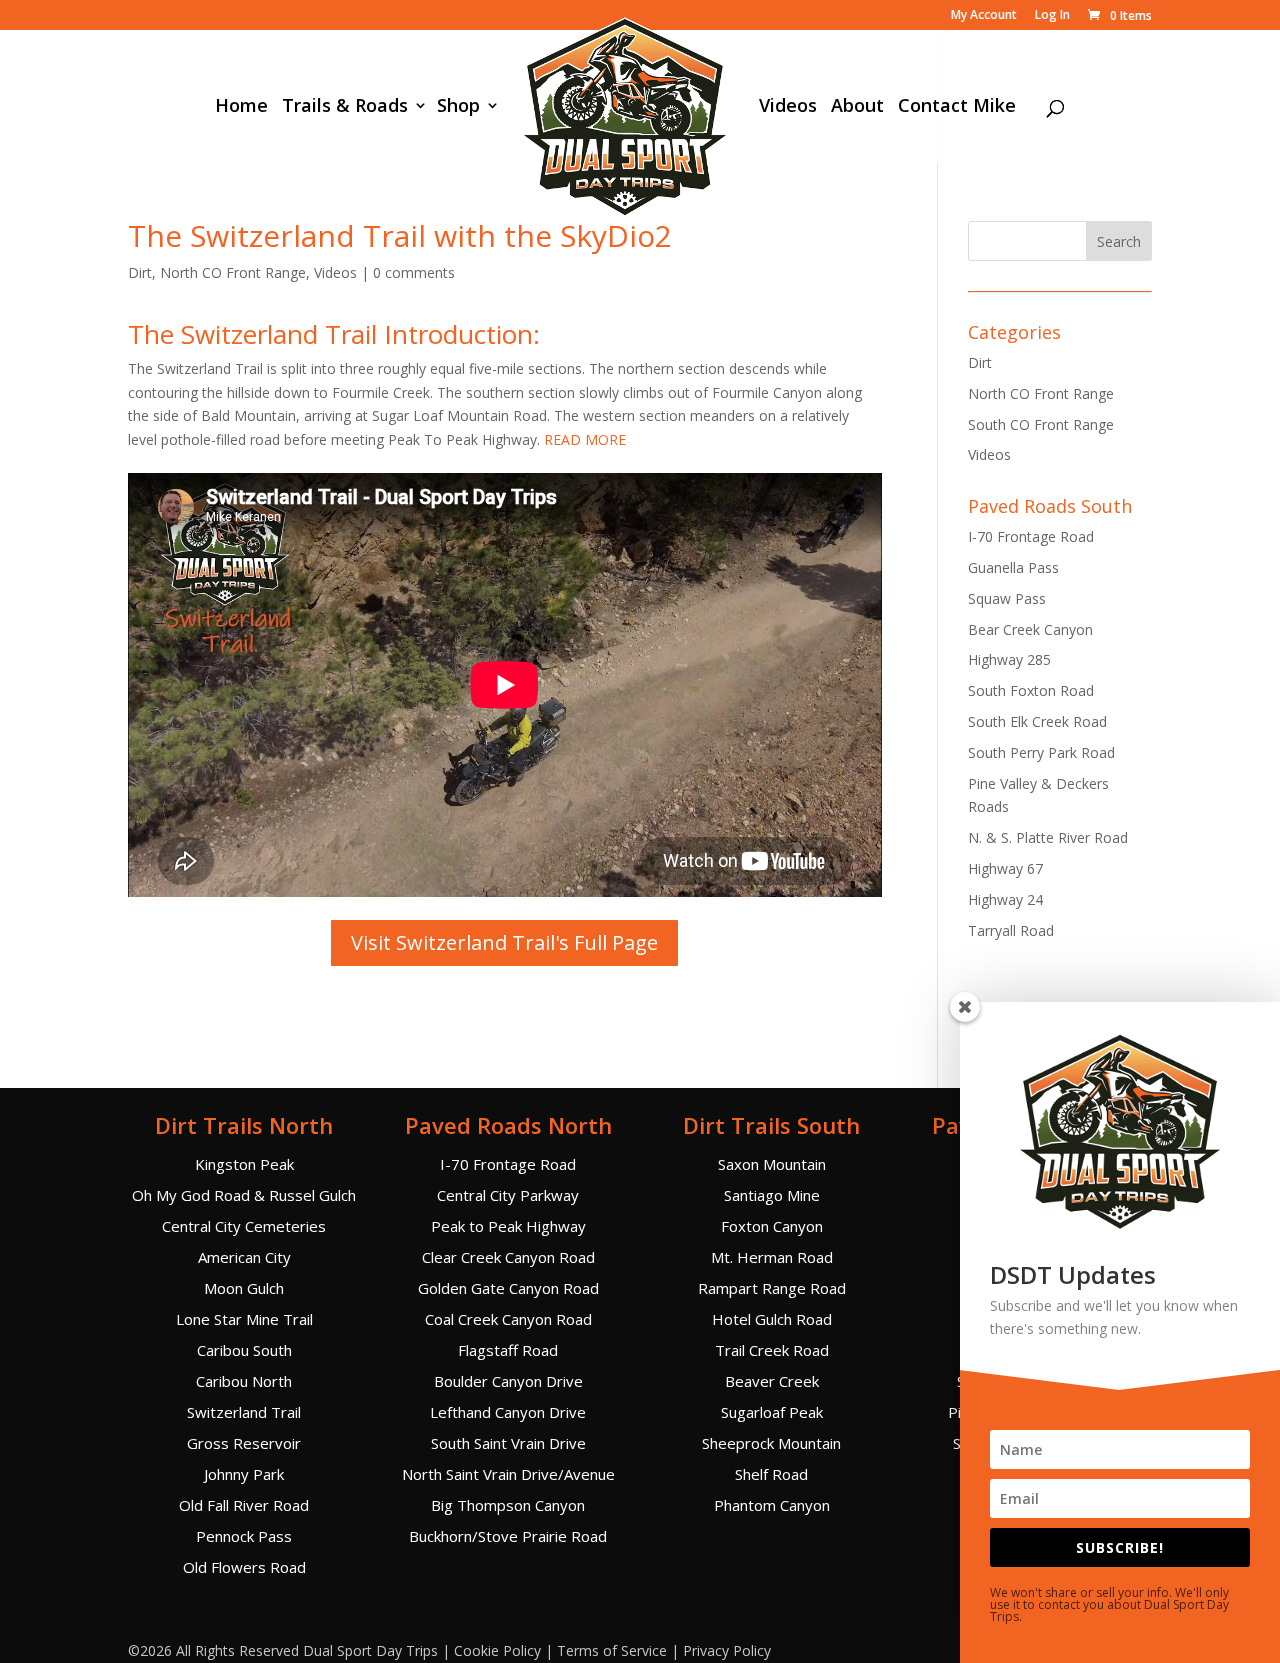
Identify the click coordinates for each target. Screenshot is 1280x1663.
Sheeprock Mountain (771, 1443)
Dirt (140, 272)
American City (244, 1257)
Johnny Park (244, 1474)
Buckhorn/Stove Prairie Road (508, 1536)
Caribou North (244, 1381)
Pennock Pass (244, 1536)
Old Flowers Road (244, 1567)
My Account (984, 16)
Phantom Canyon (772, 1505)
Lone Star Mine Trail (244, 1319)
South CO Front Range (1041, 424)
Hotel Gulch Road (772, 1319)
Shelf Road (771, 1474)
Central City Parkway (508, 1195)
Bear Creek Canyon (1030, 629)
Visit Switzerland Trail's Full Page (504, 942)
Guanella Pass (1013, 567)
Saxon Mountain (772, 1164)
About (857, 106)
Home (241, 106)
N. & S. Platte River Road (1048, 837)
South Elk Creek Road (1037, 721)
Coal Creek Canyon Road (508, 1319)
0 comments (414, 272)
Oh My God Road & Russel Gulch (244, 1195)
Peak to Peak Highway (508, 1226)
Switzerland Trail (244, 1412)
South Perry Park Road (1041, 752)
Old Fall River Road (244, 1505)
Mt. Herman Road (772, 1257)
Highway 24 (1005, 899)
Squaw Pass (1007, 598)
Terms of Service (612, 1650)
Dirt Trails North (244, 1125)
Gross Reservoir (244, 1443)
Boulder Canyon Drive (508, 1381)
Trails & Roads (345, 106)
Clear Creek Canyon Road (508, 1257)
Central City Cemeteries (244, 1226)
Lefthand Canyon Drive (508, 1412)
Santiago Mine (772, 1195)
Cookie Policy (497, 1650)
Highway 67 (1005, 868)
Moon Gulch (244, 1288)
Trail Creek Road (772, 1350)
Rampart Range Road (772, 1288)
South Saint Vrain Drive (508, 1443)
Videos (788, 106)
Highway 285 (1009, 659)
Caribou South (244, 1350)
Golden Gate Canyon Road (508, 1288)
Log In (1052, 16)
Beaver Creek (772, 1381)
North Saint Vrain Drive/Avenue (508, 1474)
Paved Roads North (508, 1125)
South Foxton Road (1031, 690)
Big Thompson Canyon (508, 1505)
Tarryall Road (1011, 930)
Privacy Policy (727, 1650)
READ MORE (585, 439)
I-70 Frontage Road (1031, 536)
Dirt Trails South (771, 1125)
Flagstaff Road (508, 1350)
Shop (458, 106)
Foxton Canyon (772, 1226)
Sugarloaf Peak (772, 1412)
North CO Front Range (233, 272)
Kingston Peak (244, 1164)
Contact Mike (957, 106)
